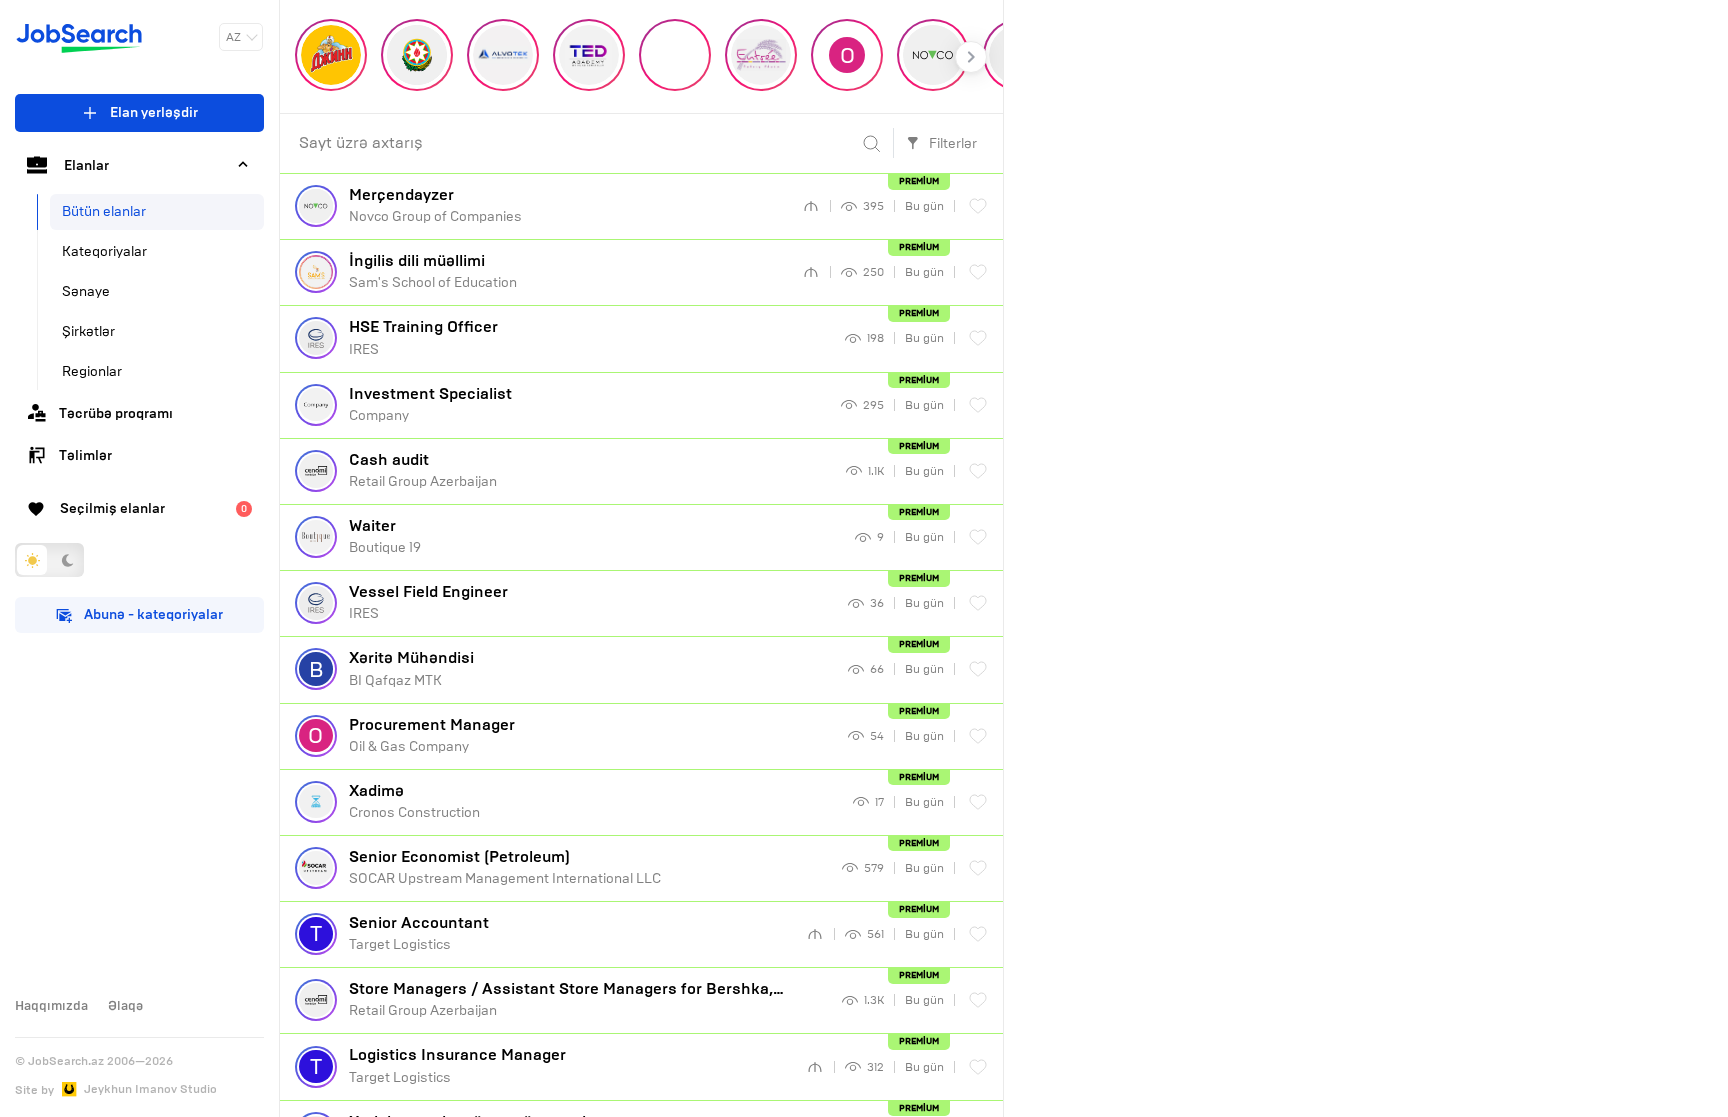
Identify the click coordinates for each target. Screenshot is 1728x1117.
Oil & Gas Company (432, 735)
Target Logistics (419, 933)
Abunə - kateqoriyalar (153, 614)
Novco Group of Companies (435, 205)
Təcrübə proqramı (116, 413)
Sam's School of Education (433, 271)
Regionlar (92, 371)
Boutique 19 (385, 536)
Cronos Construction (414, 801)
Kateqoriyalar (104, 251)
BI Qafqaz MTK (411, 668)
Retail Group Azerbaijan (423, 470)
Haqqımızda (51, 1006)
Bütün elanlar (104, 211)
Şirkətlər (88, 331)
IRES (423, 337)
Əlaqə (125, 1006)
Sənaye (86, 291)
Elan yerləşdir (154, 112)
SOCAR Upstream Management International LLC (505, 867)
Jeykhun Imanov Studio (150, 1089)
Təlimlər (85, 455)
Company (430, 404)
